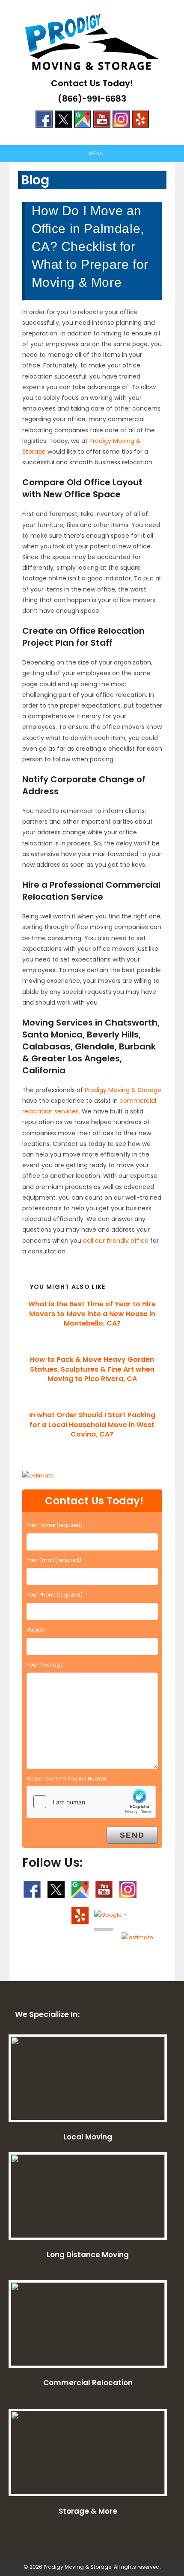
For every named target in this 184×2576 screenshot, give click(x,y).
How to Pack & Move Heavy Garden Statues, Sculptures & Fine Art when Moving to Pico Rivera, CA (92, 1369)
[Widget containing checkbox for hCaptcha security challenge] (91, 1802)
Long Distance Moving (88, 2255)
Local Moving (88, 2137)
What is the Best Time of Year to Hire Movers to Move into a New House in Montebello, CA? (92, 1314)
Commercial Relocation (88, 2383)
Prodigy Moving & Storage (123, 1090)
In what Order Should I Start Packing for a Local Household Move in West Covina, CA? (92, 1425)
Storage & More (88, 2511)
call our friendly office (116, 1241)
